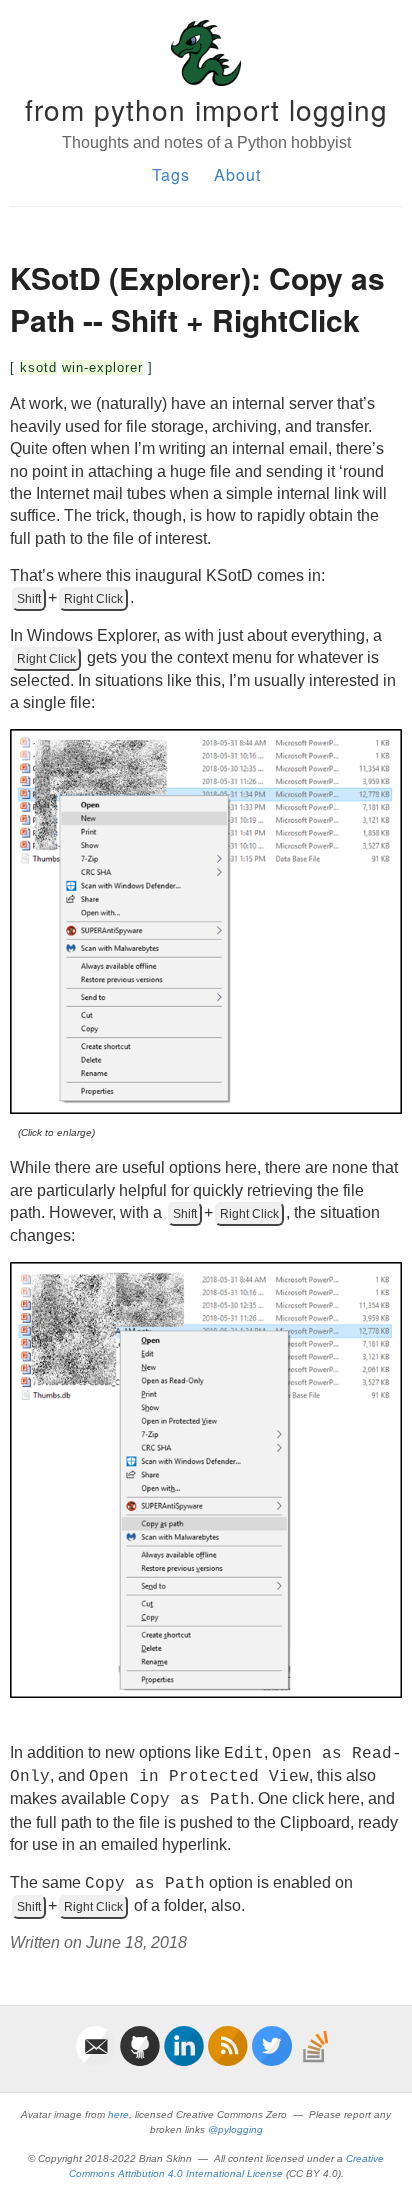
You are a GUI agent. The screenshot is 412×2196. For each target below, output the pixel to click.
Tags (171, 174)
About (237, 174)
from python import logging (206, 109)
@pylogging (235, 2129)
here (118, 2114)
